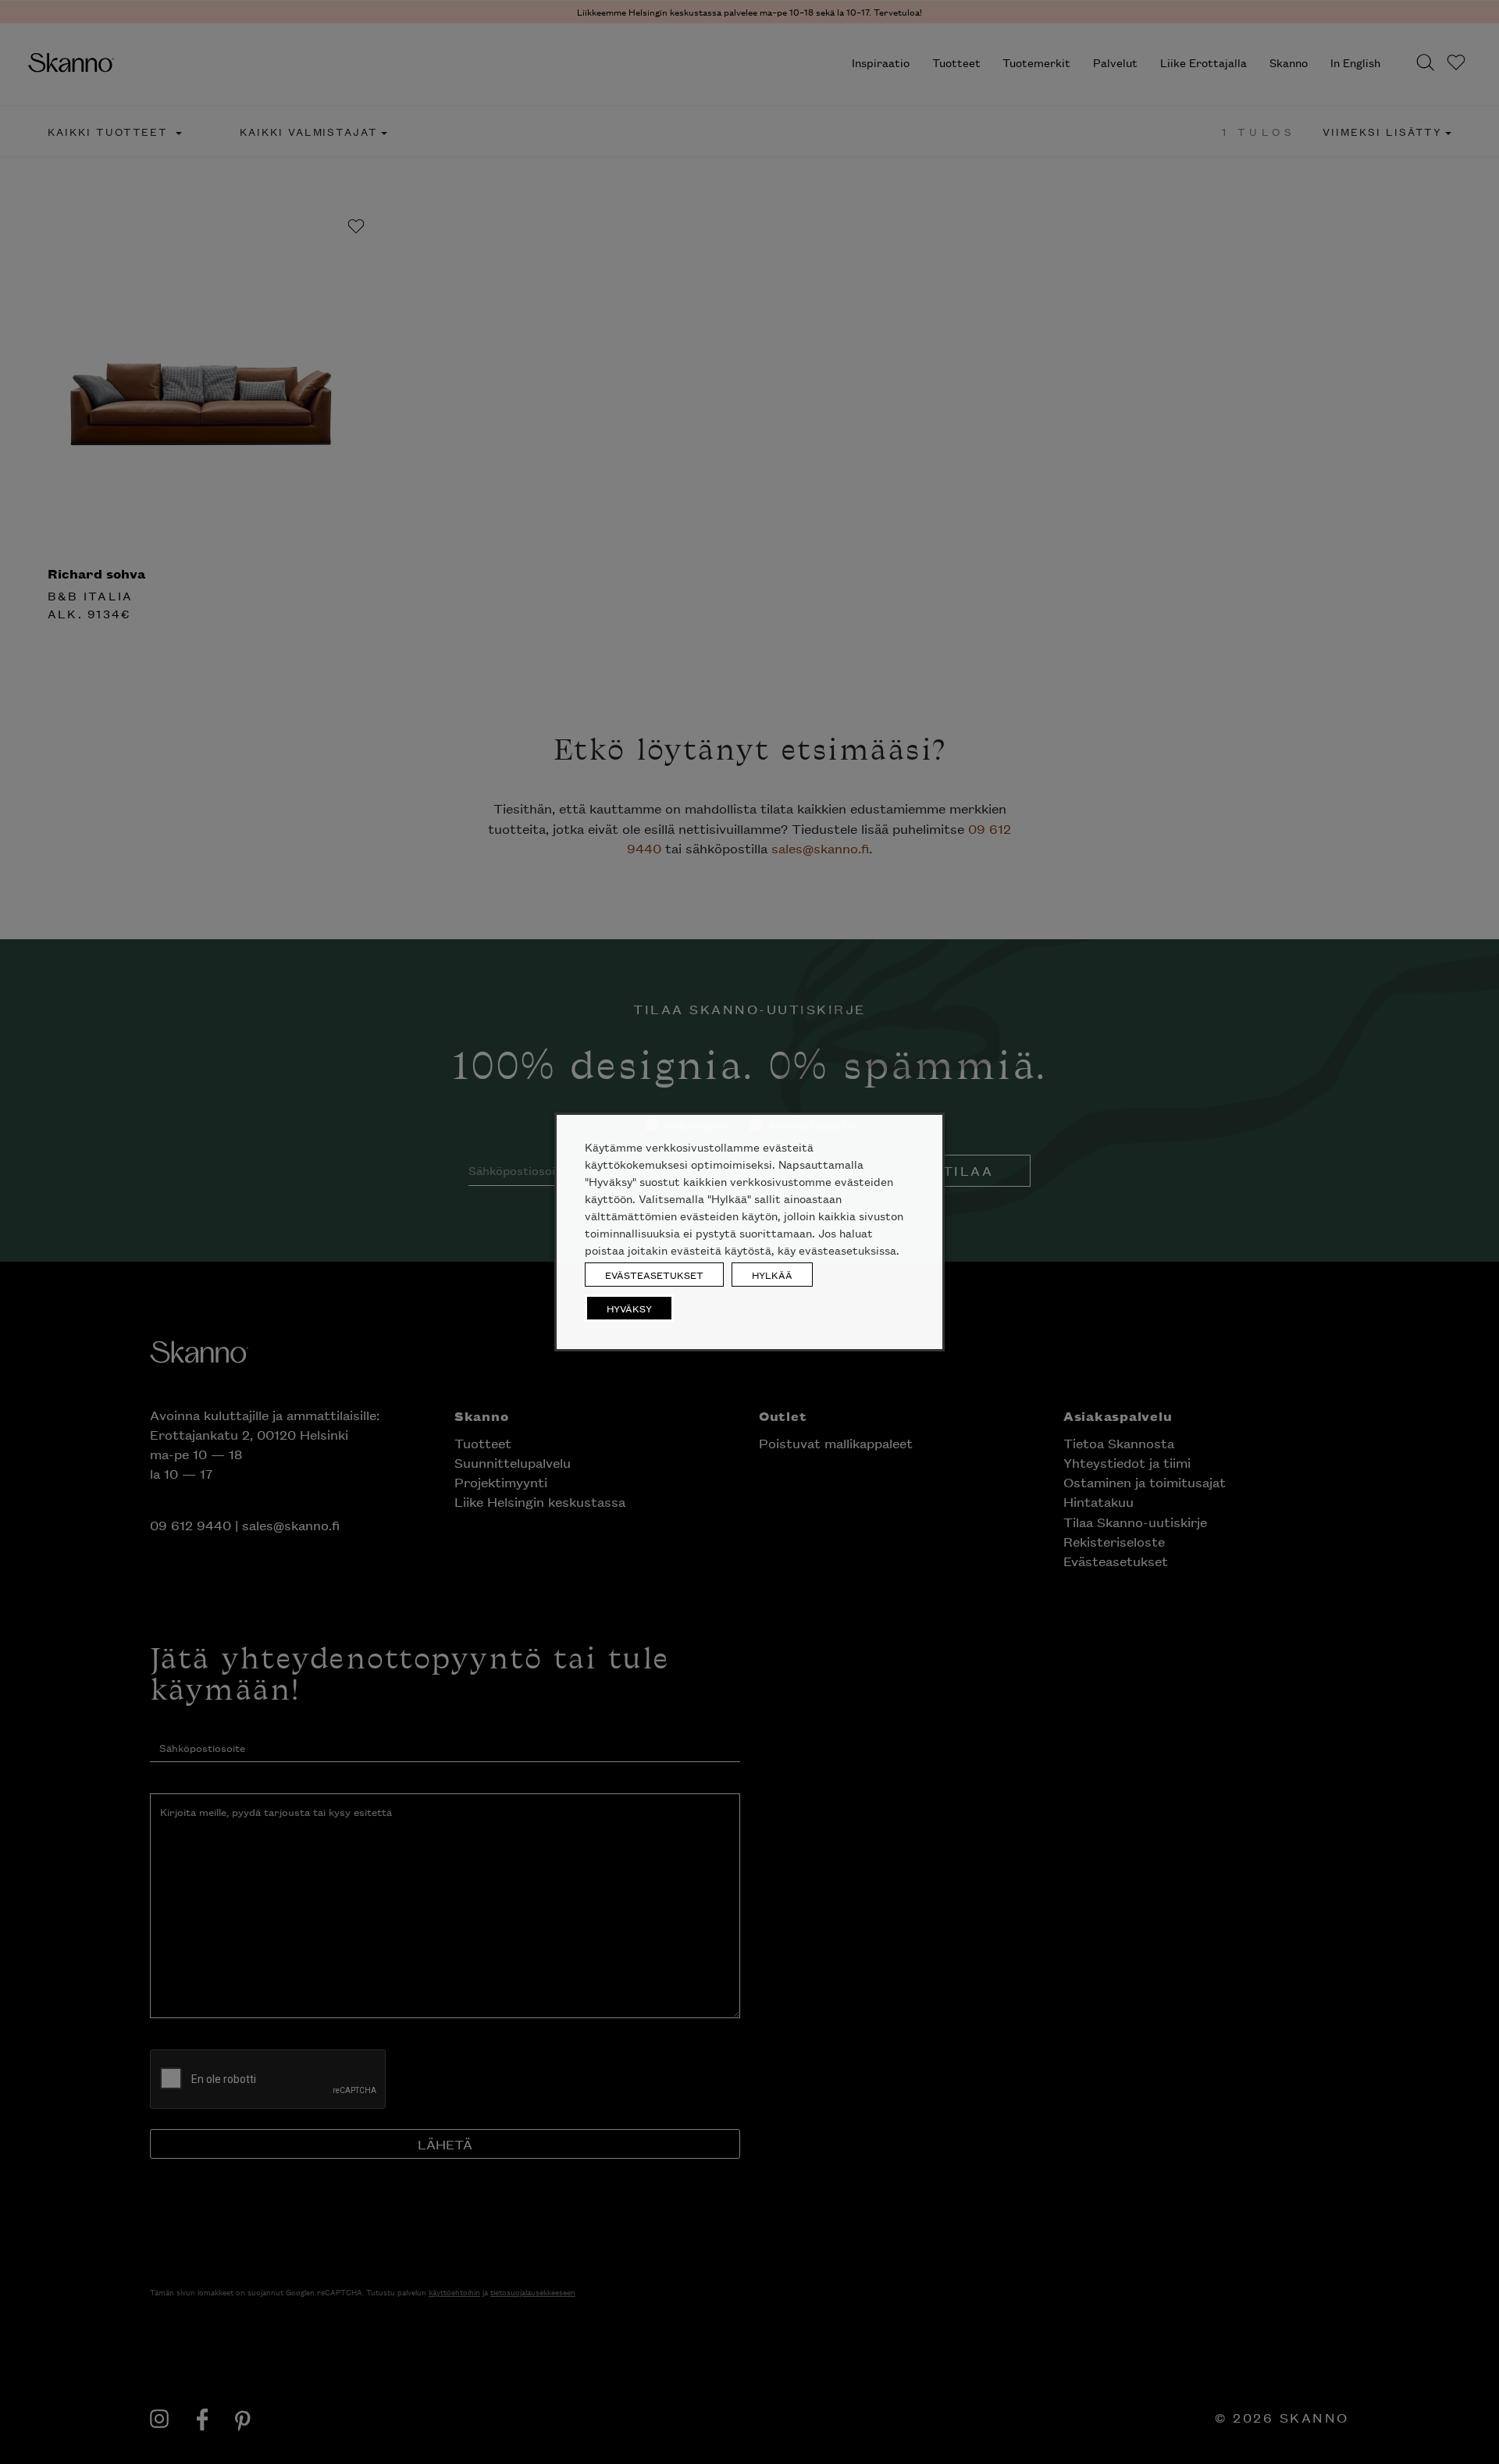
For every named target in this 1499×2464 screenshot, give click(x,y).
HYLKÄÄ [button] (772, 1275)
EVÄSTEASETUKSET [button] (654, 1275)
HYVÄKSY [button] (629, 1308)
